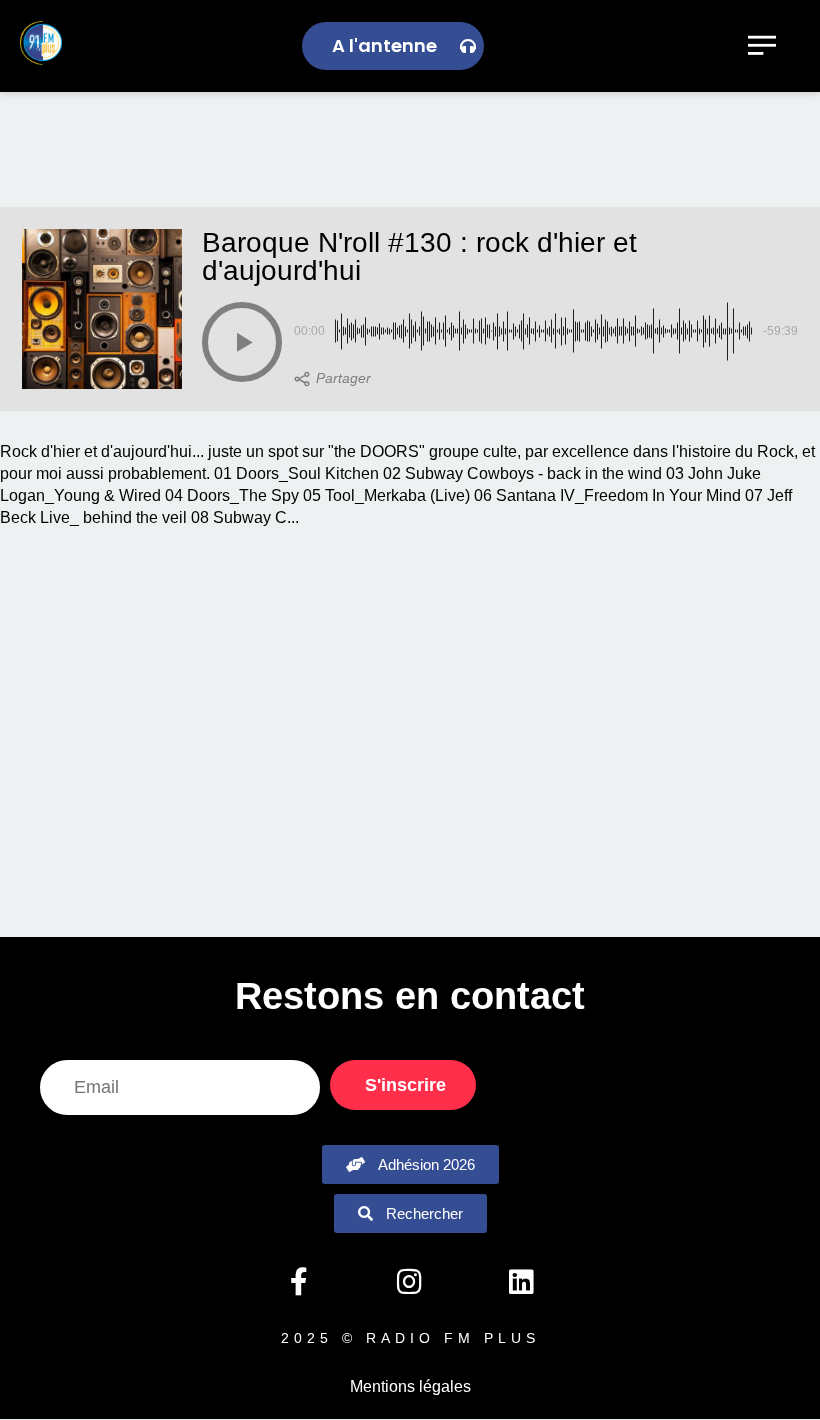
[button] (242, 342)
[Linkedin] (521, 1282)
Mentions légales (410, 1386)
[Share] (332, 379)
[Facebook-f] (298, 1282)
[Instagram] (410, 1282)
